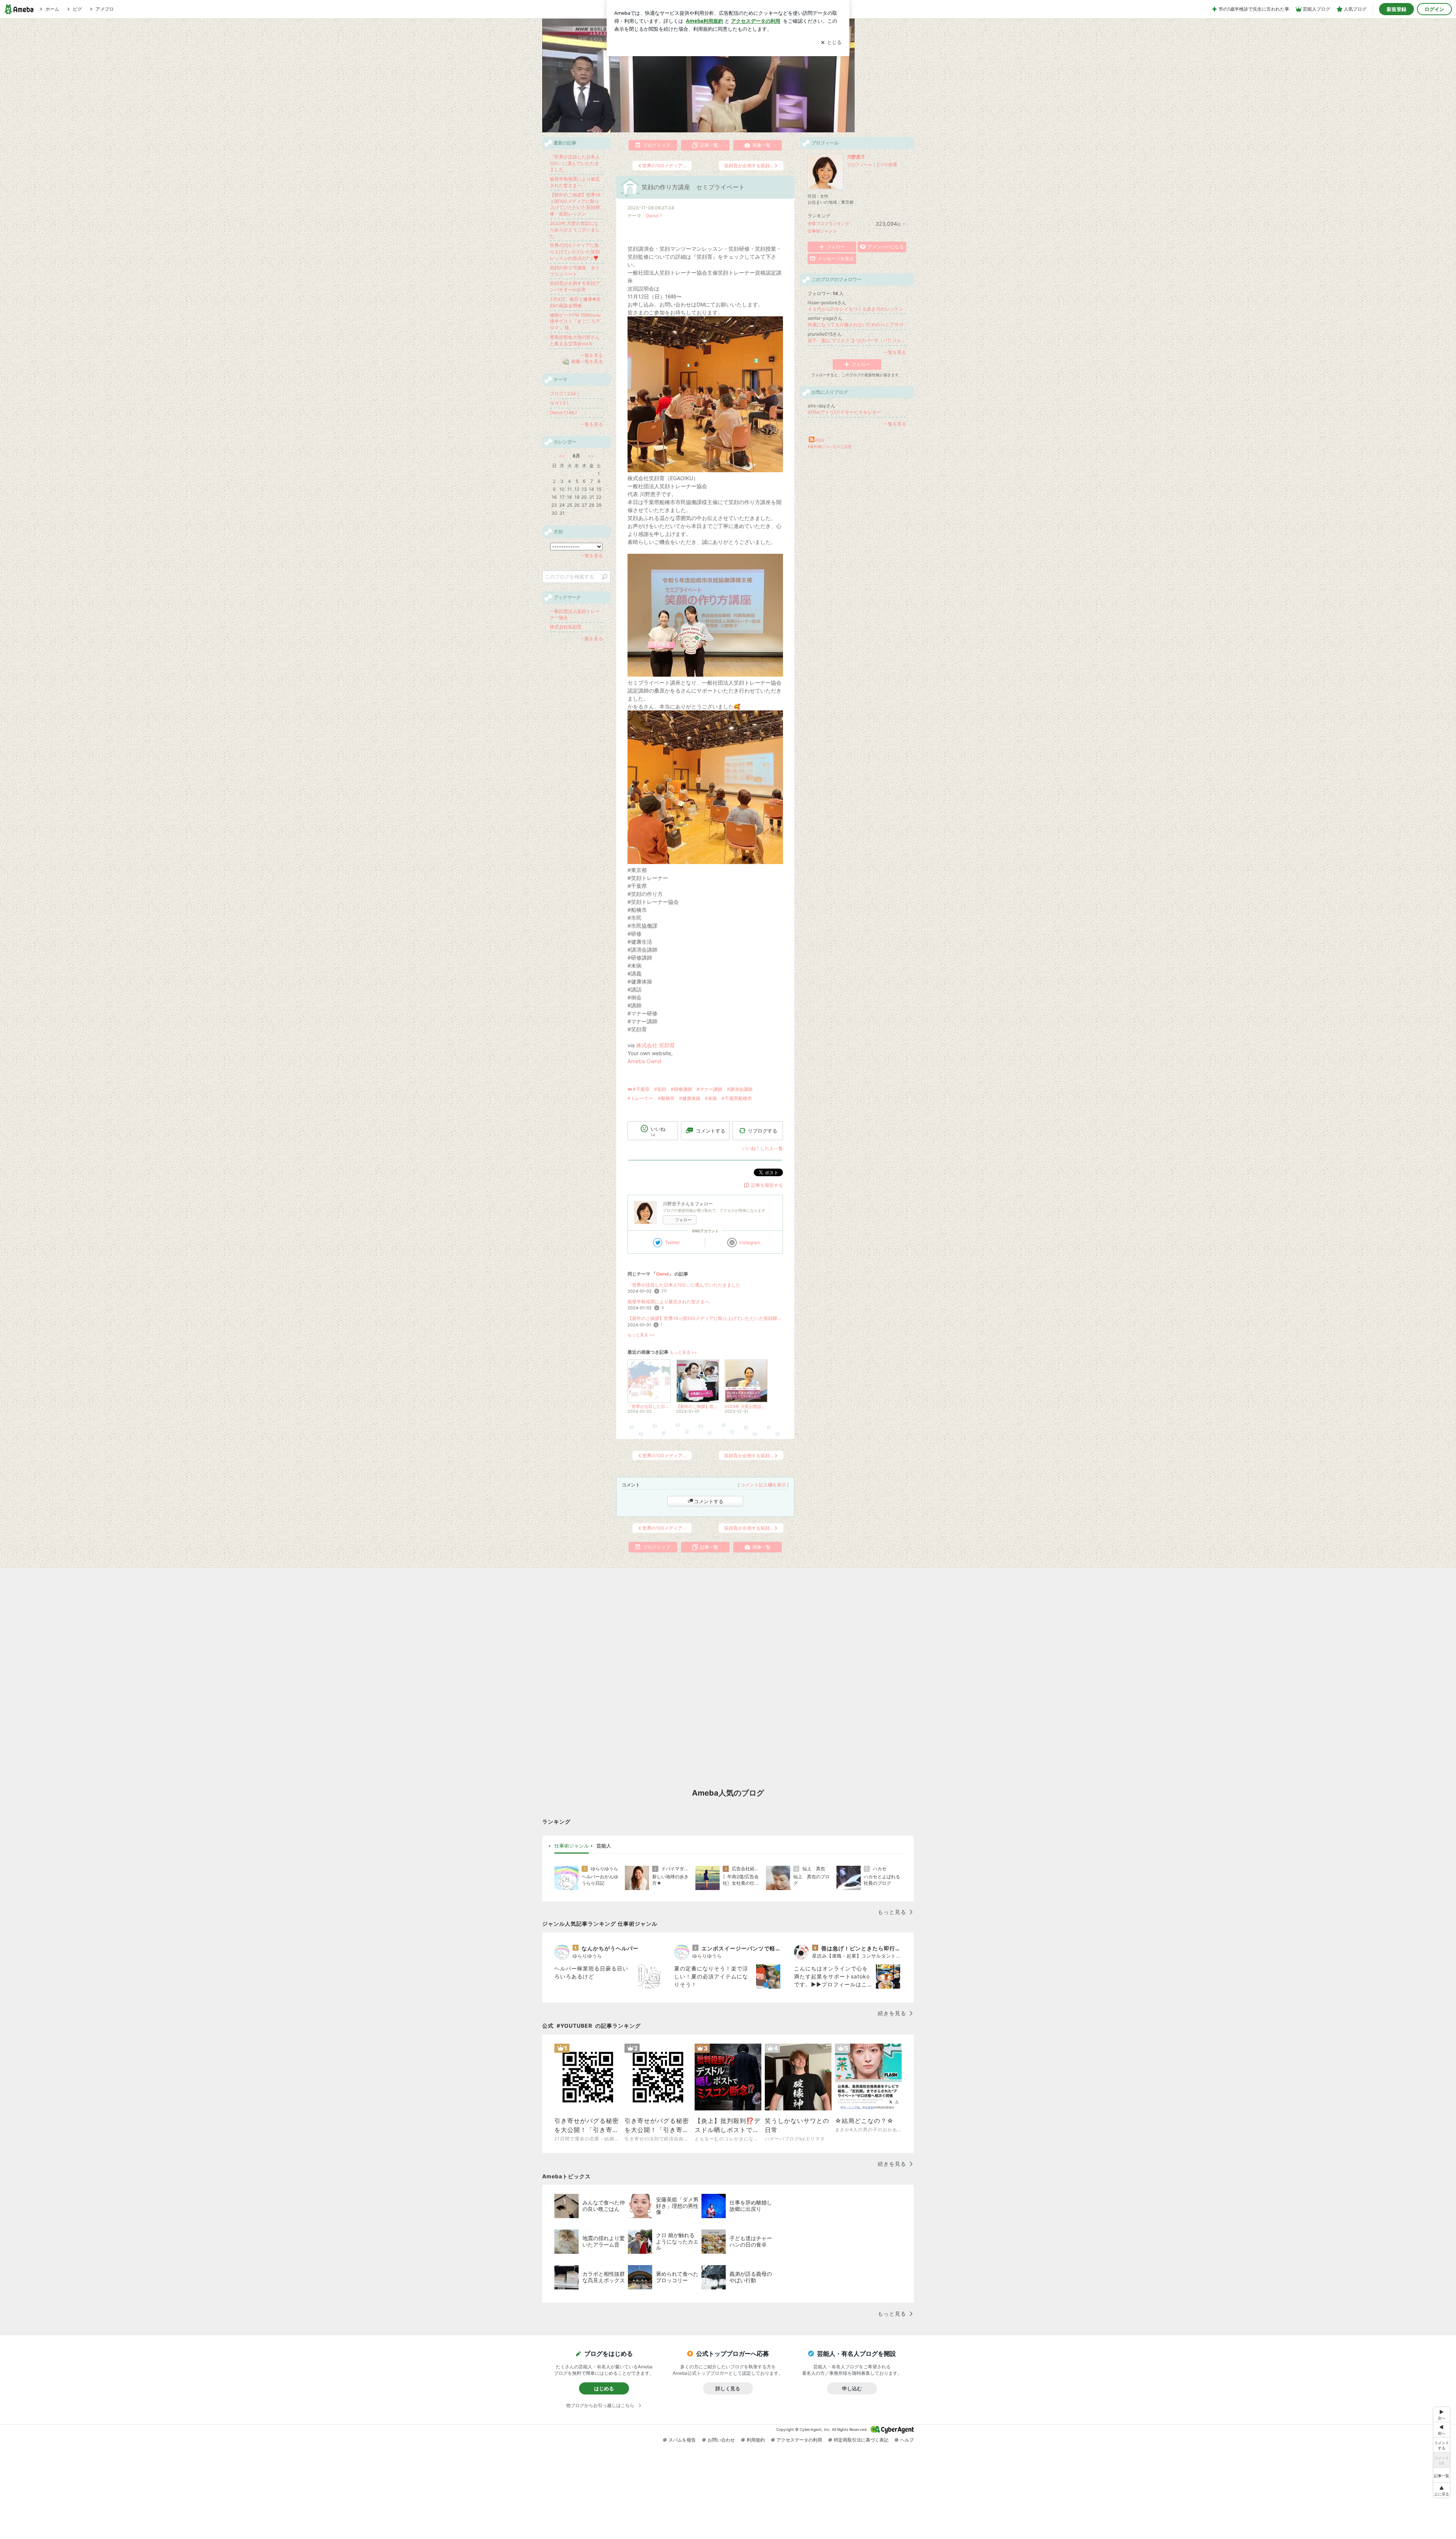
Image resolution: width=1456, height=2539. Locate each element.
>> (591, 456)
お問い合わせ (721, 2440)
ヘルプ (907, 2440)
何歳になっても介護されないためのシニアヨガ (855, 324)
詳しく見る (728, 2388)
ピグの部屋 (887, 165)
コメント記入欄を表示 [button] (763, 1485)
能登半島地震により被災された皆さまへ (668, 1302)
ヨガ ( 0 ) (559, 403)
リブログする (763, 1131)
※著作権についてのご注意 (830, 446)
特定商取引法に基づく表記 (861, 2440)
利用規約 (756, 2440)
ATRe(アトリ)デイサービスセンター (844, 412)
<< (562, 456)
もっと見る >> (641, 1335)
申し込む (852, 2388)
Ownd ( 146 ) (563, 412)
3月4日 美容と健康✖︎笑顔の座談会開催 (575, 302)
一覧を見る (895, 352)
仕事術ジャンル (822, 231)
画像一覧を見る (587, 362)
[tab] (572, 1846)
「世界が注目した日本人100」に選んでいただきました (684, 1285)
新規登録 (1396, 9)
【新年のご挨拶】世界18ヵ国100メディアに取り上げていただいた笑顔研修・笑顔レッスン (705, 1318)
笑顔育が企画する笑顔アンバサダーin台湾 (575, 286)
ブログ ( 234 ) (564, 394)
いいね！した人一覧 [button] (763, 1148)
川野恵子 (856, 157)
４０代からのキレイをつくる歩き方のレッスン (855, 309)
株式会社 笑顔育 (656, 1045)
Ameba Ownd (644, 1061)
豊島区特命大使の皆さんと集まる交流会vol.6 (575, 340)
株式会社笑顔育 (566, 627)
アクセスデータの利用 (799, 2440)
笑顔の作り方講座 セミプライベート (693, 187)
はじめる (604, 2388)
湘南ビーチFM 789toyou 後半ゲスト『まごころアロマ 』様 (575, 321)
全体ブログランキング (828, 223)
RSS (820, 440)
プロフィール (860, 165)
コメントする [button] (711, 1131)
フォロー (683, 1220)
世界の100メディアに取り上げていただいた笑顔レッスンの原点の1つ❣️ (575, 252)
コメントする (709, 1501)
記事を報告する (767, 1185)
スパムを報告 (682, 2440)
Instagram (750, 1242)
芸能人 (604, 1846)
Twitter (672, 1242)
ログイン (1434, 9)
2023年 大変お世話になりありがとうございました (575, 230)
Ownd (652, 216)
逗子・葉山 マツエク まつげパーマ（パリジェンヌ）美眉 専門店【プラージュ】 (857, 340)
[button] (1442, 2490)
